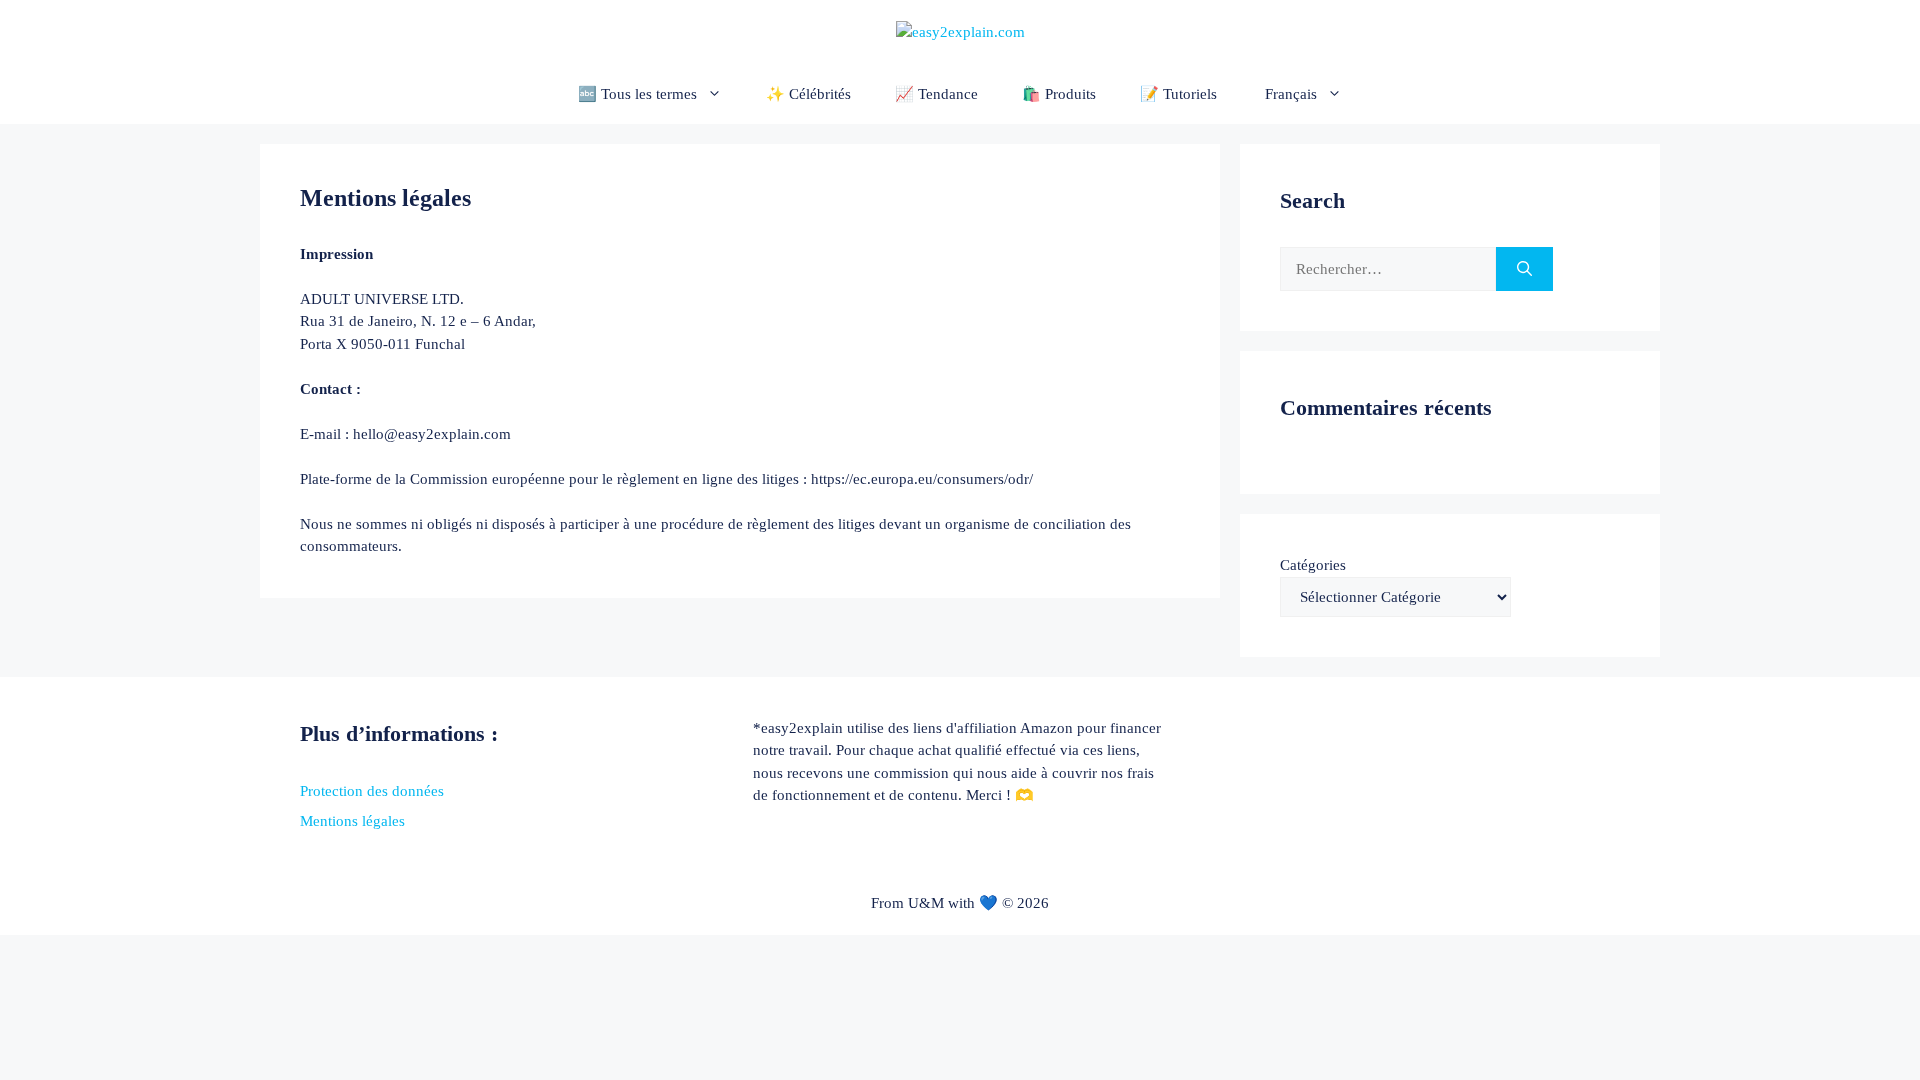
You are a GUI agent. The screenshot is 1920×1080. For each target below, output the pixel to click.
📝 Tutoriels (1178, 94)
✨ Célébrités (808, 94)
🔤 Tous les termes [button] (637, 94)
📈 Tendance (936, 94)
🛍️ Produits (1059, 94)
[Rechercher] (1524, 269)
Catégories (1313, 565)
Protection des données (372, 791)
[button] (1302, 94)
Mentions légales (352, 821)
